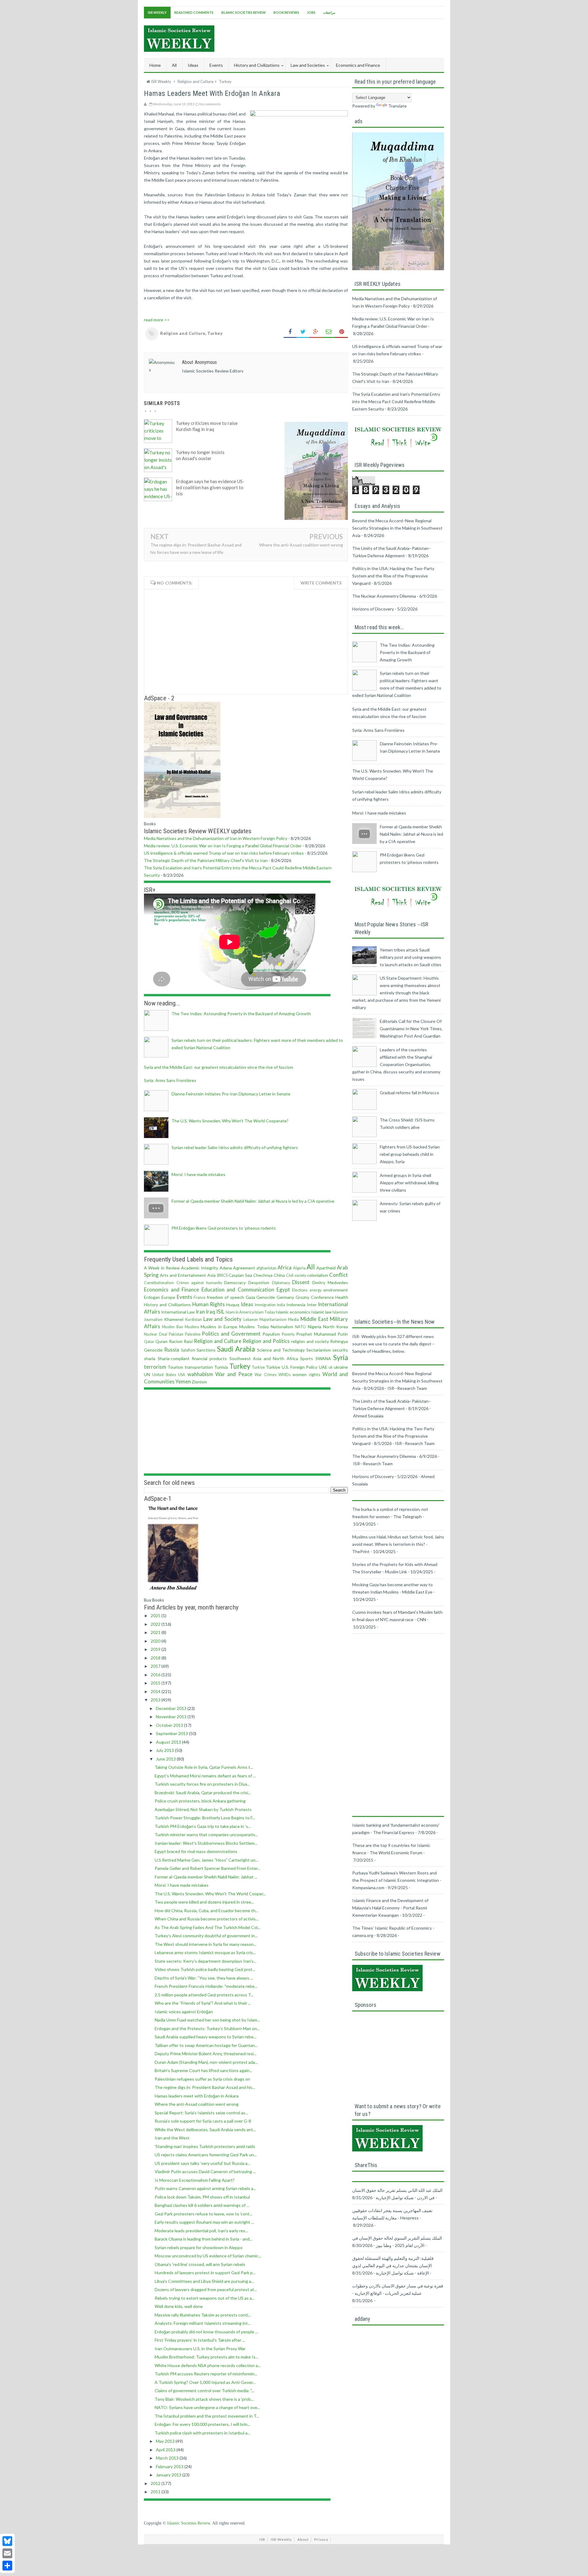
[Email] (7, 2553)
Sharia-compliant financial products (192, 1358)
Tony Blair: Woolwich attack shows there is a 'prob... (204, 2399)
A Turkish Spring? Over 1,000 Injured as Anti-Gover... (205, 2382)
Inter (312, 1305)
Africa (285, 1267)
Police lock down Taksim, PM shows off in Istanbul (202, 2197)
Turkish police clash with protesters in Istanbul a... (202, 2433)
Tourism (175, 1367)
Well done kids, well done (179, 2306)
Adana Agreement (237, 1268)
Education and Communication (238, 1290)
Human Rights (209, 1304)
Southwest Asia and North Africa (264, 1358)
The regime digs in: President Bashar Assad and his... (205, 2087)
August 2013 (169, 1742)
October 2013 (170, 1725)
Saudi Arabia (236, 1349)
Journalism (153, 1320)
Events (185, 1297)
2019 (156, 1649)
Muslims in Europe (219, 1327)
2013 (156, 1700)
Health (342, 1297)
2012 (156, 2483)
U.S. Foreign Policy (300, 1367)
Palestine (193, 1334)
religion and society (310, 1341)
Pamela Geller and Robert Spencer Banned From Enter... (207, 1868)
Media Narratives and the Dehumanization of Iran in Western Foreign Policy (216, 838)
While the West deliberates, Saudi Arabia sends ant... (205, 2130)
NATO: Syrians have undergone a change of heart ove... (207, 2407)
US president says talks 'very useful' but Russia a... (202, 2163)
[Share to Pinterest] (341, 332)
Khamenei (174, 1319)
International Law (178, 1312)
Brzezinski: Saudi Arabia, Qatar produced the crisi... (203, 1793)
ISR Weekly (157, 12)
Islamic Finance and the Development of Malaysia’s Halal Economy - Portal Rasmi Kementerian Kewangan (390, 1908)
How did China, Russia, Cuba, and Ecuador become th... (206, 1910)
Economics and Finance (171, 1290)
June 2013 (166, 1759)
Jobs (311, 12)
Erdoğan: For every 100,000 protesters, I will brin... (202, 2424)
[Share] (7, 2566)
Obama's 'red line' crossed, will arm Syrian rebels (200, 2264)
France (200, 1297)
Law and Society (223, 1319)
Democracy (235, 1282)
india (281, 1305)
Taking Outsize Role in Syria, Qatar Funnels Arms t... (204, 1767)
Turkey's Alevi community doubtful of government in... (206, 1936)
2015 (156, 1683)
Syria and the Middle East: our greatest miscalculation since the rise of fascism (219, 1067)
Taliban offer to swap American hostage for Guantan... (206, 2045)
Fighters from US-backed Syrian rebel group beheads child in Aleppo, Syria (410, 1154)
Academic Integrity (200, 1268)
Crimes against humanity (199, 1283)
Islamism (340, 1312)
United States (164, 1375)
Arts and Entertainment (183, 1275)
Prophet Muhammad (316, 1334)
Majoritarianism (273, 1320)
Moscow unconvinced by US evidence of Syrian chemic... (208, 2256)
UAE (323, 1367)
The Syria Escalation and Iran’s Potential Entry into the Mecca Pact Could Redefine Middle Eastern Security (396, 401)
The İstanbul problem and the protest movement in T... (207, 2416)
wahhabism (200, 1374)
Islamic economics (293, 1312)
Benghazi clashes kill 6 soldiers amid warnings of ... (202, 2205)
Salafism (188, 1350)
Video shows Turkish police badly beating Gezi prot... (205, 1969)
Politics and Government (231, 1334)
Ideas (247, 1304)
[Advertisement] (333, 38)
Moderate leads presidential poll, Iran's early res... (201, 2231)
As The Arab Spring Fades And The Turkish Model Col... (207, 1927)
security (340, 1350)
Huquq (233, 1305)
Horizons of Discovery (373, 609)
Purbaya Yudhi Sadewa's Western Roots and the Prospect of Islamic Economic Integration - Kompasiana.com (397, 1880)
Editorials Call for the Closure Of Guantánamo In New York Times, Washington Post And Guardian (411, 1029)
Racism (176, 1341)
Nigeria (315, 1327)
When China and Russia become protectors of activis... (207, 1919)
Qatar (149, 1342)
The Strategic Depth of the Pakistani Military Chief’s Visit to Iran (206, 860)
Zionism (199, 1382)
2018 (156, 1658)
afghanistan (266, 1268)
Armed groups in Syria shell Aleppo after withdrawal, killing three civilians (409, 1183)
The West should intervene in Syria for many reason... (205, 1944)
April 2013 (166, 2450)
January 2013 (169, 2475)
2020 (156, 1641)
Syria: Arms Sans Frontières (170, 1080)
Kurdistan (194, 1320)
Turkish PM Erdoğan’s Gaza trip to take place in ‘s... (203, 1826)
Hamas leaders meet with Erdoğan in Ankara (197, 2096)
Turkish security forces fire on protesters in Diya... (202, 1784)
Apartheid (326, 1268)
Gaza (250, 1297)
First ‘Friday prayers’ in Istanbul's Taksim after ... (200, 2340)
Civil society (296, 1275)
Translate (398, 106)
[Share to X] (303, 332)
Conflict (339, 1275)
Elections (300, 1290)
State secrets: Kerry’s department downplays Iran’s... (205, 1961)
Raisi (188, 1341)
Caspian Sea (240, 1275)
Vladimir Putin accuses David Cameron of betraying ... (205, 2171)
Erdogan (152, 1297)
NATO (300, 1327)
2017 (156, 1666)
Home (155, 65)
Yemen (183, 1381)
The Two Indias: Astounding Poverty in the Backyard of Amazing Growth (241, 1014)
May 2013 (166, 2441)
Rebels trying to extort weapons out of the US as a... (205, 2298)
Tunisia (221, 1367)
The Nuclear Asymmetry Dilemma (384, 596)
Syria (341, 1358)
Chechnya (263, 1275)
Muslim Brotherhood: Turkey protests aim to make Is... (206, 2357)
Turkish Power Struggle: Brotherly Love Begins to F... (205, 1818)
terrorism (155, 1367)
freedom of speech (225, 1297)
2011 (156, 2492)
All (174, 65)
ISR (262, 2539)
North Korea (335, 1327)
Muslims (192, 1327)
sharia (150, 1358)
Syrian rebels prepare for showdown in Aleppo (199, 2247)
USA (182, 1375)
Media (294, 1320)
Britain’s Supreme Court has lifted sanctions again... (204, 2070)
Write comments (321, 583)
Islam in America (240, 1312)
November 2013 (172, 1717)
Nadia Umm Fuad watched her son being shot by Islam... (207, 2020)
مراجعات (329, 12)
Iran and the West (172, 2138)
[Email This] (329, 332)
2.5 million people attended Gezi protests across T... (204, 1995)
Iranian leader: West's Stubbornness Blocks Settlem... (206, 1843)
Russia (172, 1350)
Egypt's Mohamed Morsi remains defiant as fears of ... (205, 1776)
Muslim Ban (172, 1327)
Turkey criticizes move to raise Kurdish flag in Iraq (207, 426)
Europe (168, 1297)
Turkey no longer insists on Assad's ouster (200, 455)
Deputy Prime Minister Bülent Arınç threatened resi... (205, 2054)
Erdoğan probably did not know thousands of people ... (206, 2332)
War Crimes (265, 1375)
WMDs (285, 1375)
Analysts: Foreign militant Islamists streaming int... (203, 2323)
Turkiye (258, 1367)
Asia (211, 1275)
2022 (156, 1624)
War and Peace (234, 1374)
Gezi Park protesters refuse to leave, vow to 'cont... (204, 2214)
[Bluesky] (7, 2541)
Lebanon (251, 1320)
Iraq (211, 1312)
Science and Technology (281, 1350)
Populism (271, 1334)
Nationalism (282, 1327)
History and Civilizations (167, 1305)
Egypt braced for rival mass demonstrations (196, 1851)
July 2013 (165, 1750)
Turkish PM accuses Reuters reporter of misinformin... (206, 2374)
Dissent (301, 1282)
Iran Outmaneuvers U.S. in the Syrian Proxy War (200, 2349)
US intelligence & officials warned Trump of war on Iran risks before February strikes (224, 853)
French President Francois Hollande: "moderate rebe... (206, 1986)
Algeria (299, 1268)
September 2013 (172, 1733)
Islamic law (321, 1312)
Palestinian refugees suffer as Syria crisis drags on (202, 2079)
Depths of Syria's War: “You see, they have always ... (204, 1978)
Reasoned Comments (194, 12)
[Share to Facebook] (290, 332)
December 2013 (172, 1708)
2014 (156, 1691)
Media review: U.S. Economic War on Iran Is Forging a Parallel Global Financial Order (223, 846)
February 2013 (170, 2466)
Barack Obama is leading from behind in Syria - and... (204, 2239)
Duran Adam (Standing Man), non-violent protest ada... (206, 2062)
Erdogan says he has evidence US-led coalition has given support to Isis (210, 487)
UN (147, 1374)
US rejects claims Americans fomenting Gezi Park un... (206, 2155)
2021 (156, 1632)
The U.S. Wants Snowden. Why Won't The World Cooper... (210, 1894)
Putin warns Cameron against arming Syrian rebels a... (205, 2188)
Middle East (314, 1319)
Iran (200, 1312)
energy (316, 1290)
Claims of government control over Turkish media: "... (204, 2391)
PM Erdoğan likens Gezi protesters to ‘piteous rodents (224, 1228)
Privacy (321, 2539)
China (279, 1275)
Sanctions (206, 1350)
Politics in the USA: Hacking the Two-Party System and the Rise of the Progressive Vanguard (393, 576)
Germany (285, 1297)
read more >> (157, 320)
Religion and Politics (266, 1341)
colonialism (318, 1275)
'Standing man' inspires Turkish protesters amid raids (205, 2146)
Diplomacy (281, 1283)
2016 (156, 1675)
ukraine (341, 1367)
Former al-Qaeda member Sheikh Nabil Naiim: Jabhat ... (206, 1877)
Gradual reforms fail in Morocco (409, 1093)
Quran (161, 1341)
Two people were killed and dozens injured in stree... (204, 1902)
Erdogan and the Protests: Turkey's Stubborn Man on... (207, 2028)
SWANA (323, 1358)
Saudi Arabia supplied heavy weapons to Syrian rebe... (205, 2037)
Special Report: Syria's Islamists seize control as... (201, 2113)
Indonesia (296, 1305)
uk (331, 1367)
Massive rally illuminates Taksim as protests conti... (203, 2315)
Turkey (215, 333)
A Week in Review (162, 1268)
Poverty (288, 1334)
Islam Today (265, 1312)
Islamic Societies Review (243, 12)
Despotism (259, 1282)
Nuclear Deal (156, 1334)
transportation (199, 1367)
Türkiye (273, 1367)
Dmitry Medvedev (330, 1282)
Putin (343, 1334)
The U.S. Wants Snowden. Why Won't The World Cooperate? (230, 1121)
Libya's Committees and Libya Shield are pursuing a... (204, 2281)
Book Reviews (286, 12)
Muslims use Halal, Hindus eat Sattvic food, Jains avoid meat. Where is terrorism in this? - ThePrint (398, 1544)
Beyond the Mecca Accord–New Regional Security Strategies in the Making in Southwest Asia (397, 528)
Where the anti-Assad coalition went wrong (301, 545)
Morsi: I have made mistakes (198, 1174)
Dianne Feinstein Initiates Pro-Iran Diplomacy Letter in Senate (231, 1094)
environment (336, 1290)
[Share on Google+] (316, 332)
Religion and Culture (183, 333)
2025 (156, 1615)
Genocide (266, 1297)
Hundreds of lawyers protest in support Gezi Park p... (205, 2273)
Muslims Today (254, 1327)
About (303, 2539)
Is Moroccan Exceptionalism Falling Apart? (195, 2180)
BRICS (222, 1275)
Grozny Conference (315, 1297)
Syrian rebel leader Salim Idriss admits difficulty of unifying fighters (235, 1147)
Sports (307, 1358)
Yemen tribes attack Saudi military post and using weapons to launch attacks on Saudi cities (411, 957)
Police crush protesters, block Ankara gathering (200, 1801)
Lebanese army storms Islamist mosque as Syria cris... (205, 1952)
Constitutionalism (159, 1283)
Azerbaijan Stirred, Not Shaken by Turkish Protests (203, 1809)
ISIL (220, 1312)
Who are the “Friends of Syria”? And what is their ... (203, 2003)
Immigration (265, 1305)
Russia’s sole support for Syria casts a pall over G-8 (203, 2121)
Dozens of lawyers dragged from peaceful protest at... (206, 2289)
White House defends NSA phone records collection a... (208, 2365)
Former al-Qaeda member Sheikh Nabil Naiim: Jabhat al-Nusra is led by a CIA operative (253, 1201)
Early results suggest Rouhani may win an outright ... (204, 2222)
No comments (210, 104)
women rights (306, 1374)
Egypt (283, 1290)
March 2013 (168, 2458)
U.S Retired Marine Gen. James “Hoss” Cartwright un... (206, 1860)
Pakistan (176, 1334)
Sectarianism (318, 1350)
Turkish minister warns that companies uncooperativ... (206, 1835)
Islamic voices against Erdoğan (184, 2012)
